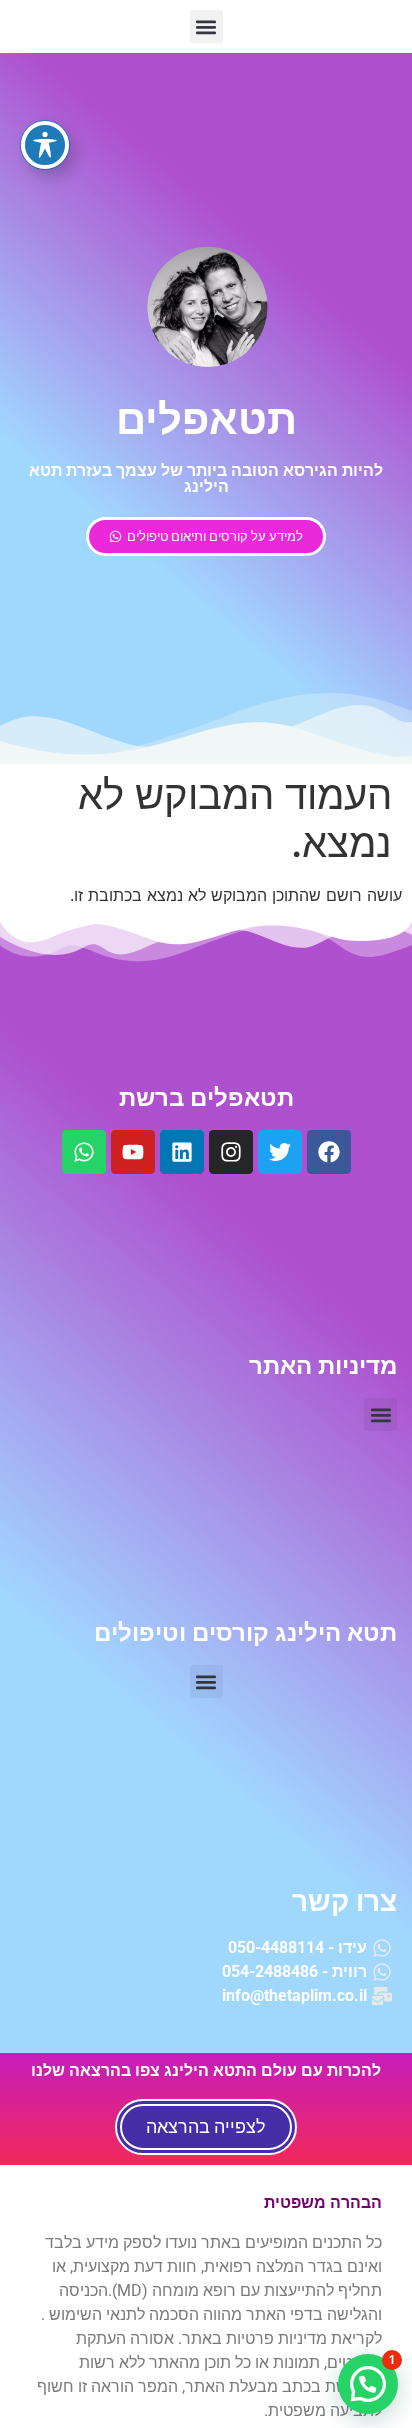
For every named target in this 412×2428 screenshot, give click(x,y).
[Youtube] (133, 1152)
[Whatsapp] (84, 1152)
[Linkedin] (182, 1152)
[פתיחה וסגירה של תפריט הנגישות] (45, 145)
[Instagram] (231, 1152)
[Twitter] (280, 1152)
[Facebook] (329, 1152)
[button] (206, 26)
